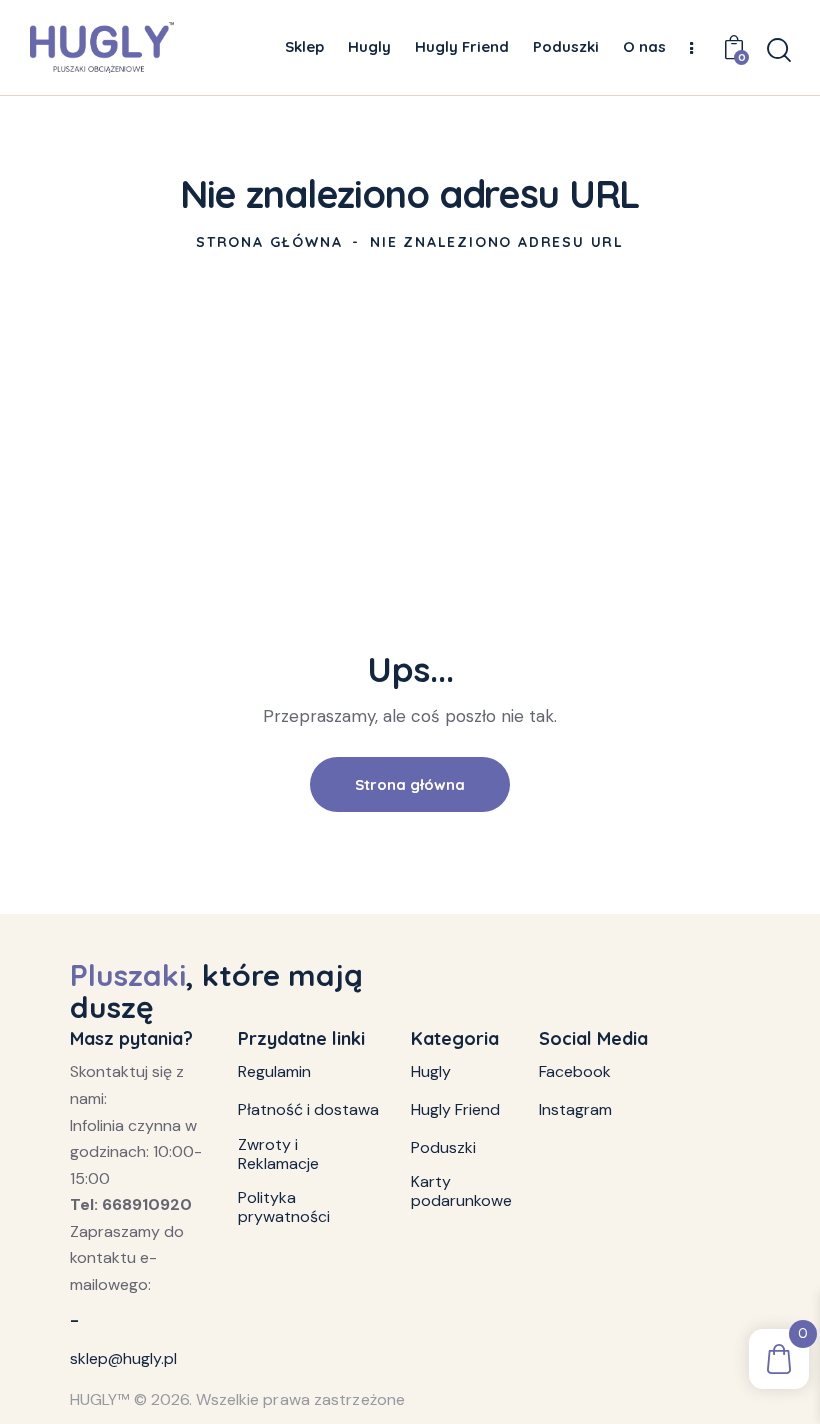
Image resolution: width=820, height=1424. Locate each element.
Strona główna (269, 242)
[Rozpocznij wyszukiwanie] (777, 50)
